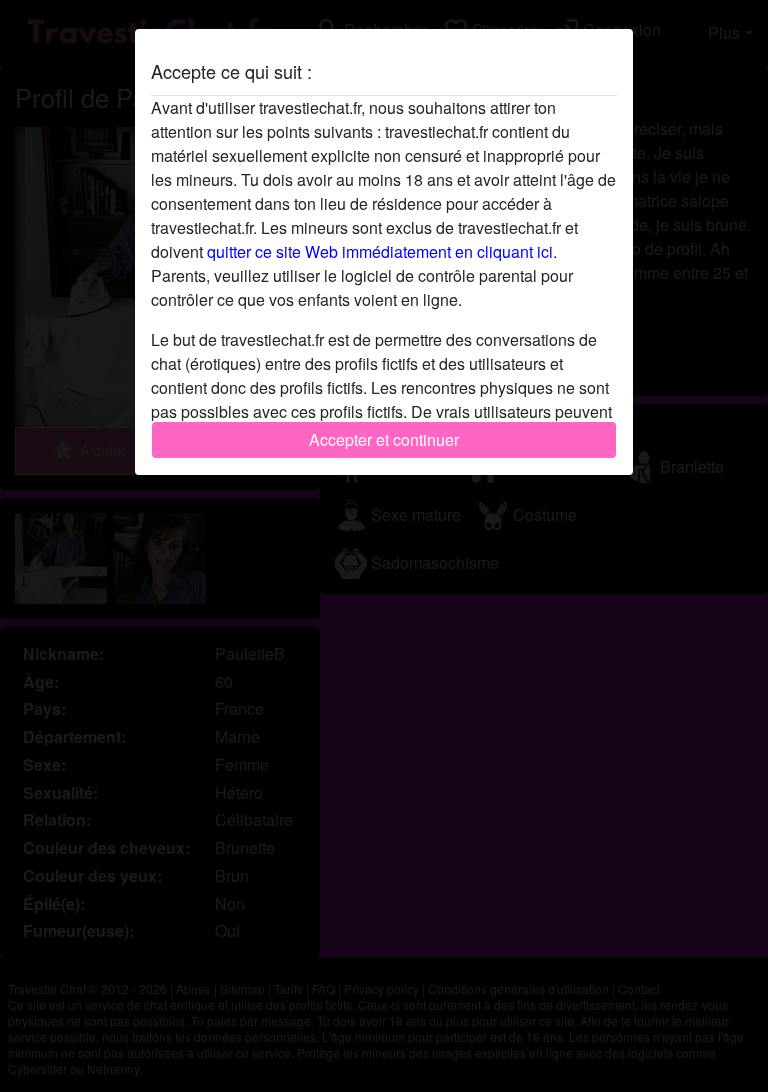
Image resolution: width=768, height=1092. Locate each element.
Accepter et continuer (384, 439)
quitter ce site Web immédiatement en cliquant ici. (382, 251)
